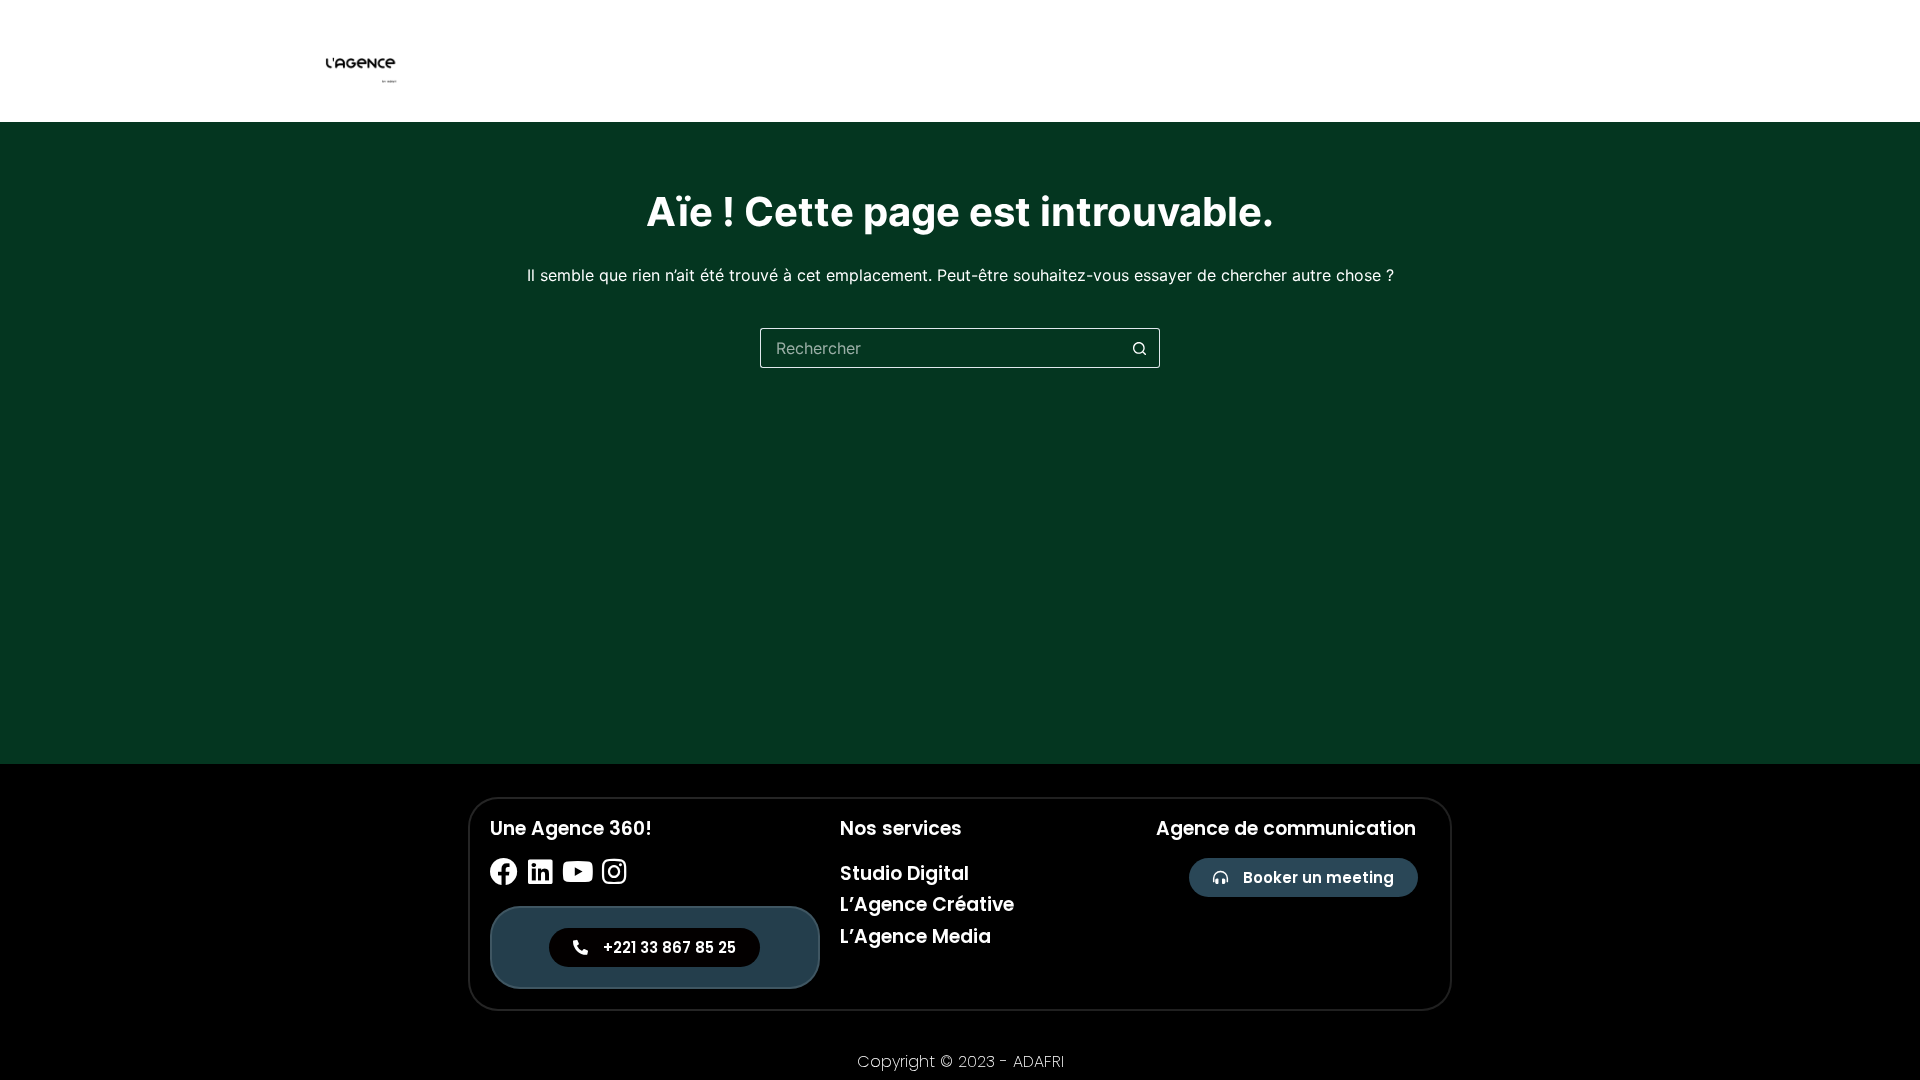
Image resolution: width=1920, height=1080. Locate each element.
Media (1582, 60)
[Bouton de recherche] (1140, 348)
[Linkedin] (541, 872)
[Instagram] (615, 872)
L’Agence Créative (927, 904)
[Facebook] (504, 872)
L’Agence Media (915, 936)
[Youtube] (578, 872)
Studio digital (1380, 60)
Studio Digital (904, 873)
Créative (1499, 60)
